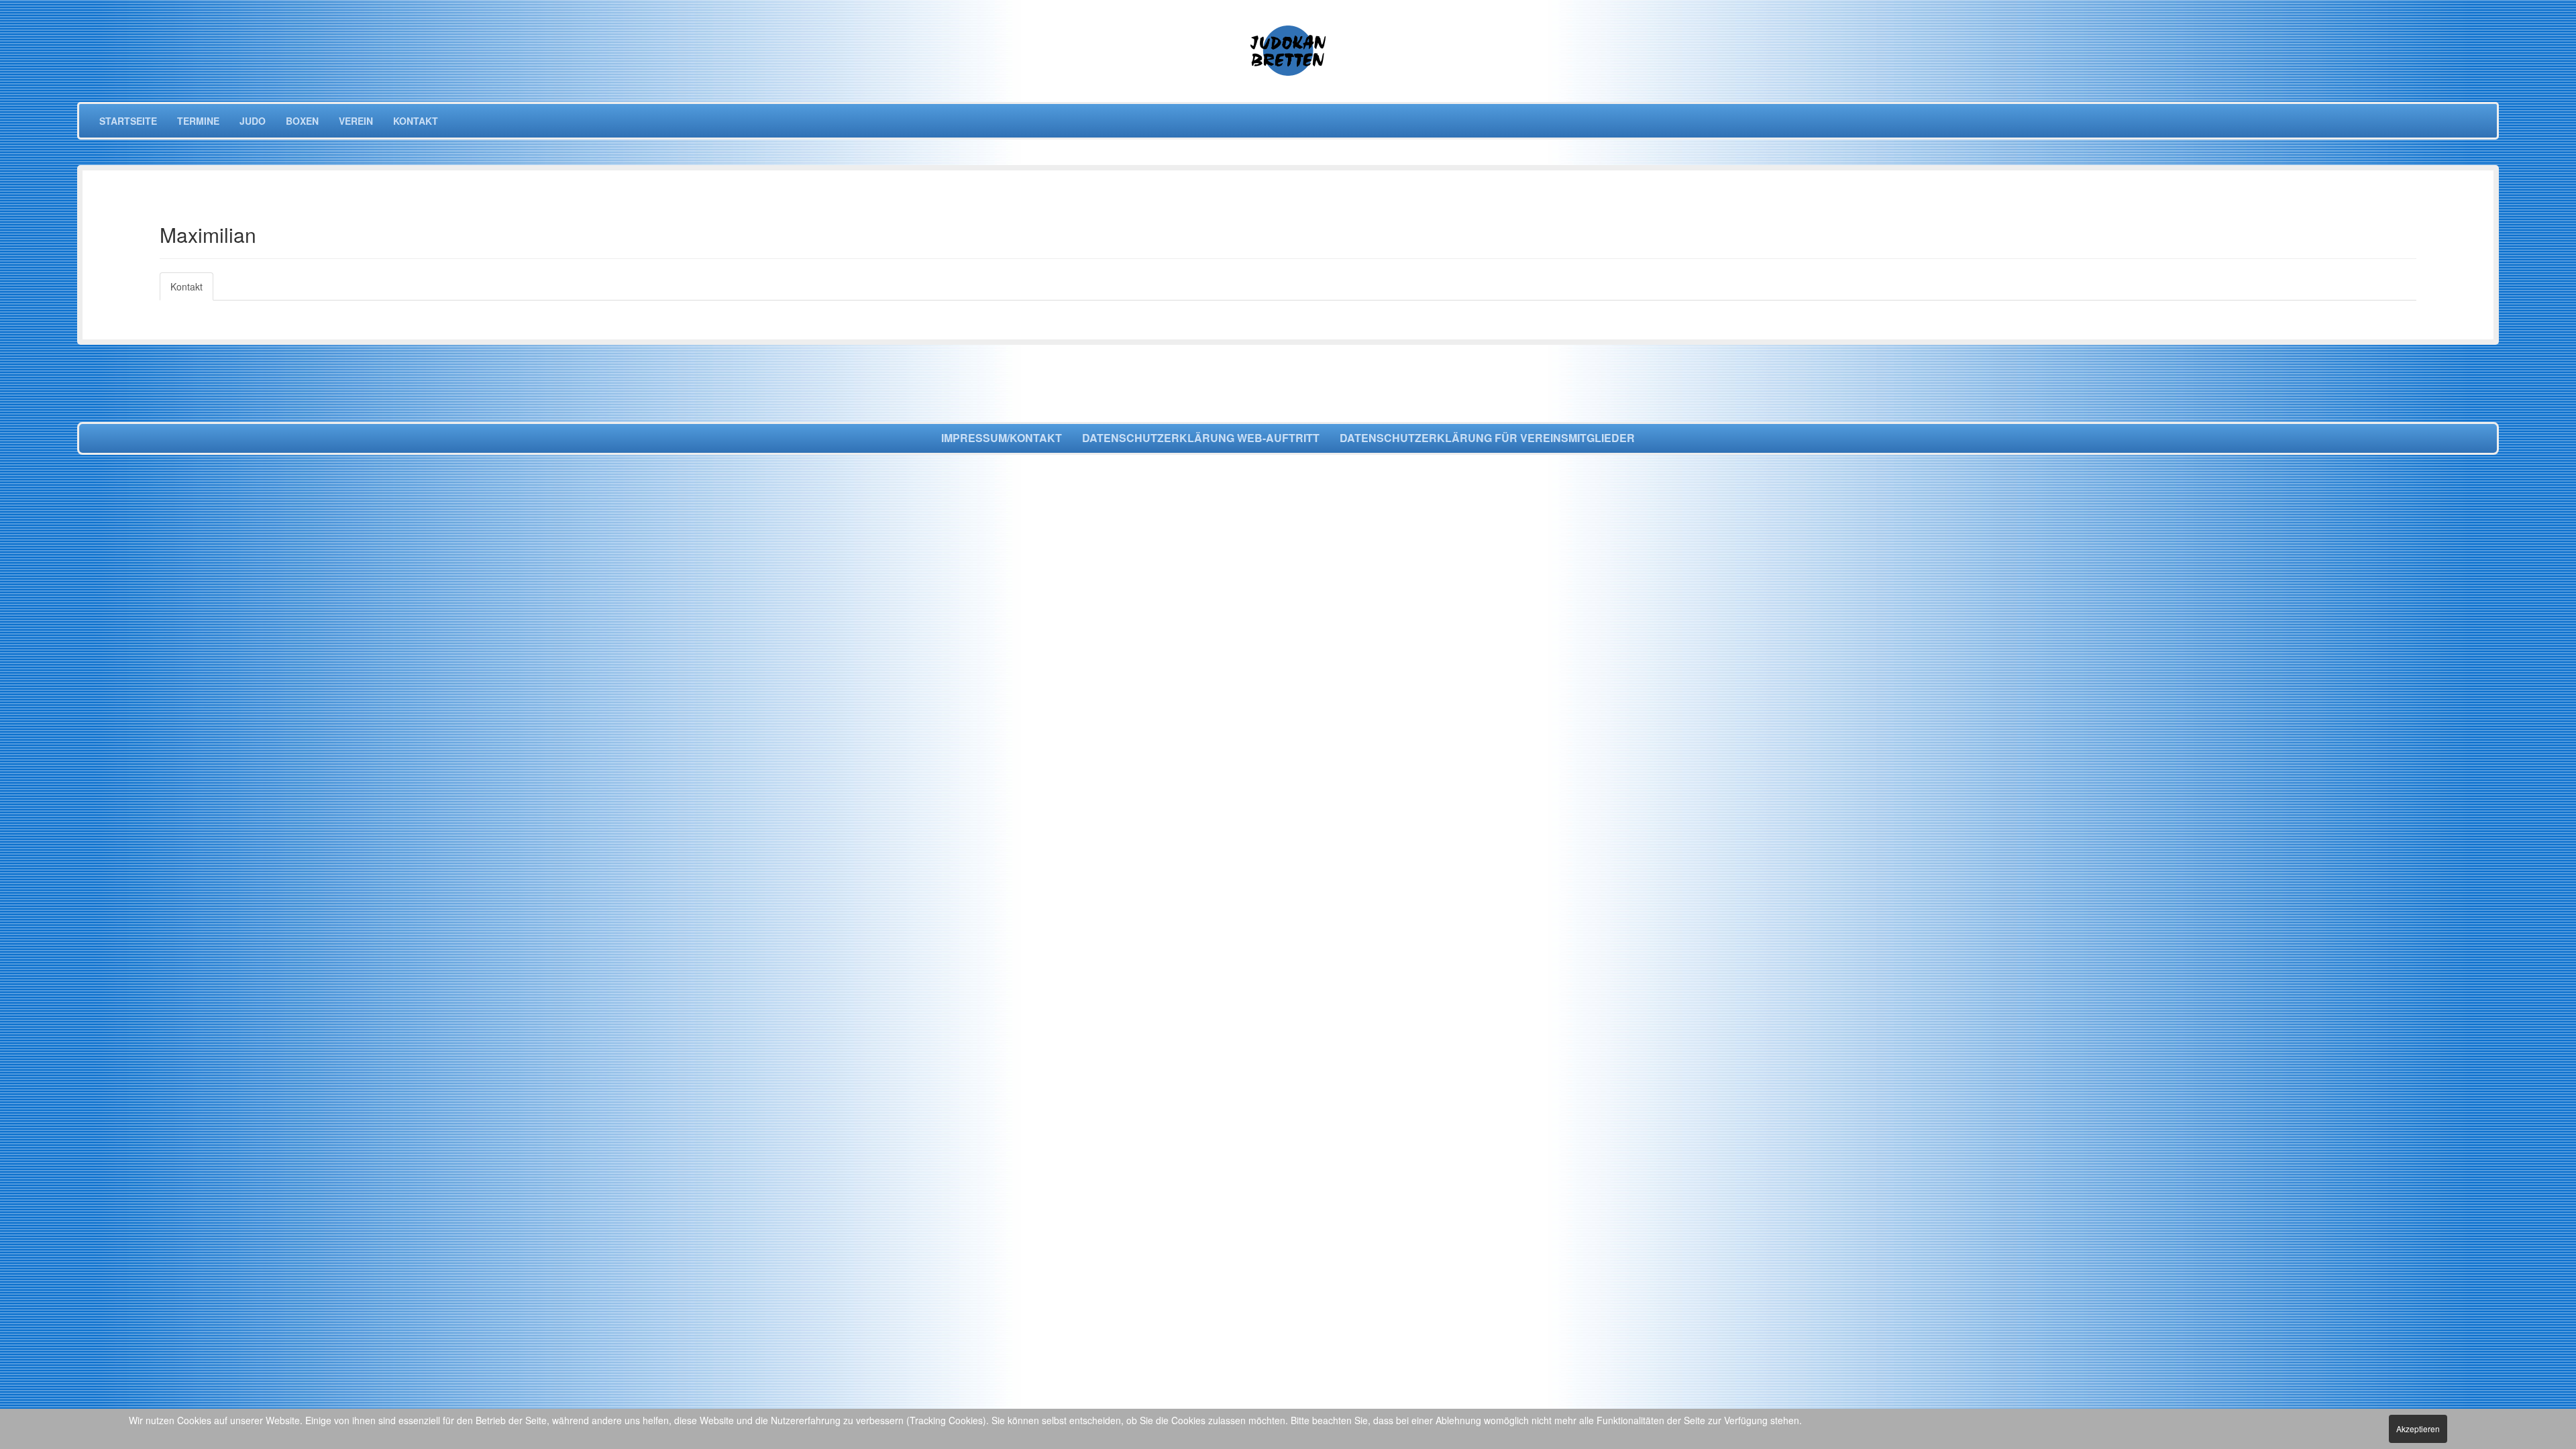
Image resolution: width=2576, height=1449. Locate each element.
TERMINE (198, 121)
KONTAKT (416, 121)
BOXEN (302, 121)
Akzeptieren (2418, 1429)
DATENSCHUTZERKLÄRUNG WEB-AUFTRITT (1201, 438)
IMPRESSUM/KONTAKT (1002, 438)
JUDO (253, 121)
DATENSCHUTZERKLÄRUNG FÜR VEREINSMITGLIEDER (1487, 438)
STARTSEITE (128, 121)
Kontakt (186, 286)
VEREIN (356, 121)
